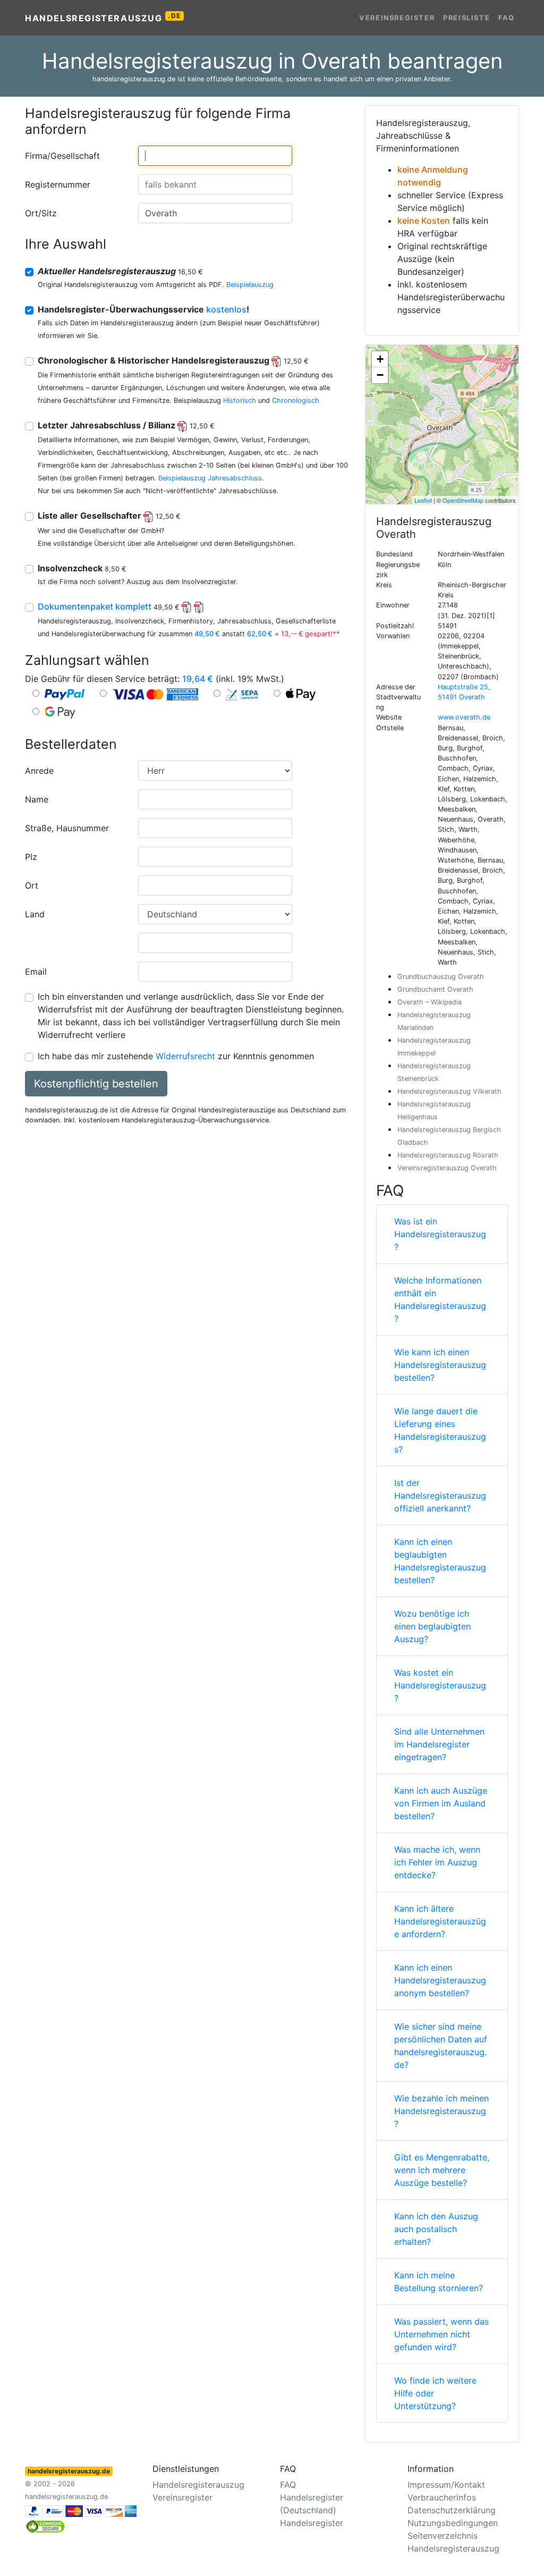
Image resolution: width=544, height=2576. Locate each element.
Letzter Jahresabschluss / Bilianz (126, 425)
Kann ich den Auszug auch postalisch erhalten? (436, 2229)
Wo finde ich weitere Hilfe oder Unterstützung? (435, 2393)
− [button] (380, 375)
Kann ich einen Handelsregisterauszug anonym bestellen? (440, 1980)
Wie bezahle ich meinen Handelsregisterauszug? (441, 2111)
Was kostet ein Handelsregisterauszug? (440, 1685)
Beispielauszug (250, 285)
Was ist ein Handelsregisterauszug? (440, 1234)
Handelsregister (312, 2523)
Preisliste (466, 18)
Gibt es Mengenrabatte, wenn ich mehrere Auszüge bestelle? (442, 2170)
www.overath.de (464, 717)
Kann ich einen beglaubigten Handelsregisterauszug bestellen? (440, 1561)
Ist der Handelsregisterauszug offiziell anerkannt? (440, 1496)
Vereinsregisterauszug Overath (447, 1168)
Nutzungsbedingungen (453, 2523)
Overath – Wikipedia (430, 1002)
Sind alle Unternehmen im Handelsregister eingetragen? (439, 1744)
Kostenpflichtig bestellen (96, 1084)
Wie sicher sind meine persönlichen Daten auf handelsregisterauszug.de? (441, 2046)
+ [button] (380, 359)
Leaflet (423, 500)
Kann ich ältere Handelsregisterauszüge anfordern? (440, 1921)
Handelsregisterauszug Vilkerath (449, 1091)
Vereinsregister (397, 18)
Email (36, 972)
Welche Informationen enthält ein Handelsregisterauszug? (440, 1299)
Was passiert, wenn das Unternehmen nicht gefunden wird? (441, 2334)
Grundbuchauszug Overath (441, 977)
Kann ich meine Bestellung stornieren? (439, 2282)
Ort (32, 885)
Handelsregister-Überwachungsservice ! (143, 309)
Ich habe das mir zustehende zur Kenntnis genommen (176, 1056)
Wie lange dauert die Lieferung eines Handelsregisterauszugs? (440, 1430)
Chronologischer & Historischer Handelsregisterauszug (173, 360)
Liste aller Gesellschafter (109, 516)
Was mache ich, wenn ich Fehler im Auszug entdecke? (437, 1862)
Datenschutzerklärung (452, 2510)
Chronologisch (296, 400)
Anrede (39, 771)
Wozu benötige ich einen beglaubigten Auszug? (432, 1626)
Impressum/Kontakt (446, 2485)
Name (37, 799)
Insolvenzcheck (82, 568)
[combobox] (215, 156)
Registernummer (58, 184)
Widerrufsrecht (185, 1056)
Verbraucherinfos (442, 2497)
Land (35, 914)
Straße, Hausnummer (67, 828)
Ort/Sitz (41, 213)
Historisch (240, 400)
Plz (31, 857)
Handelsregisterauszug (103, 18)
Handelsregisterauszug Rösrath (448, 1155)
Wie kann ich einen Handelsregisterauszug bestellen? (440, 1365)
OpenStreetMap (463, 500)
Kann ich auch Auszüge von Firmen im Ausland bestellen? (441, 1803)
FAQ (507, 18)
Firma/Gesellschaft (62, 156)
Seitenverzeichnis (443, 2536)
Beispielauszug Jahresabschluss (210, 478)
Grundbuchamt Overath (435, 989)
